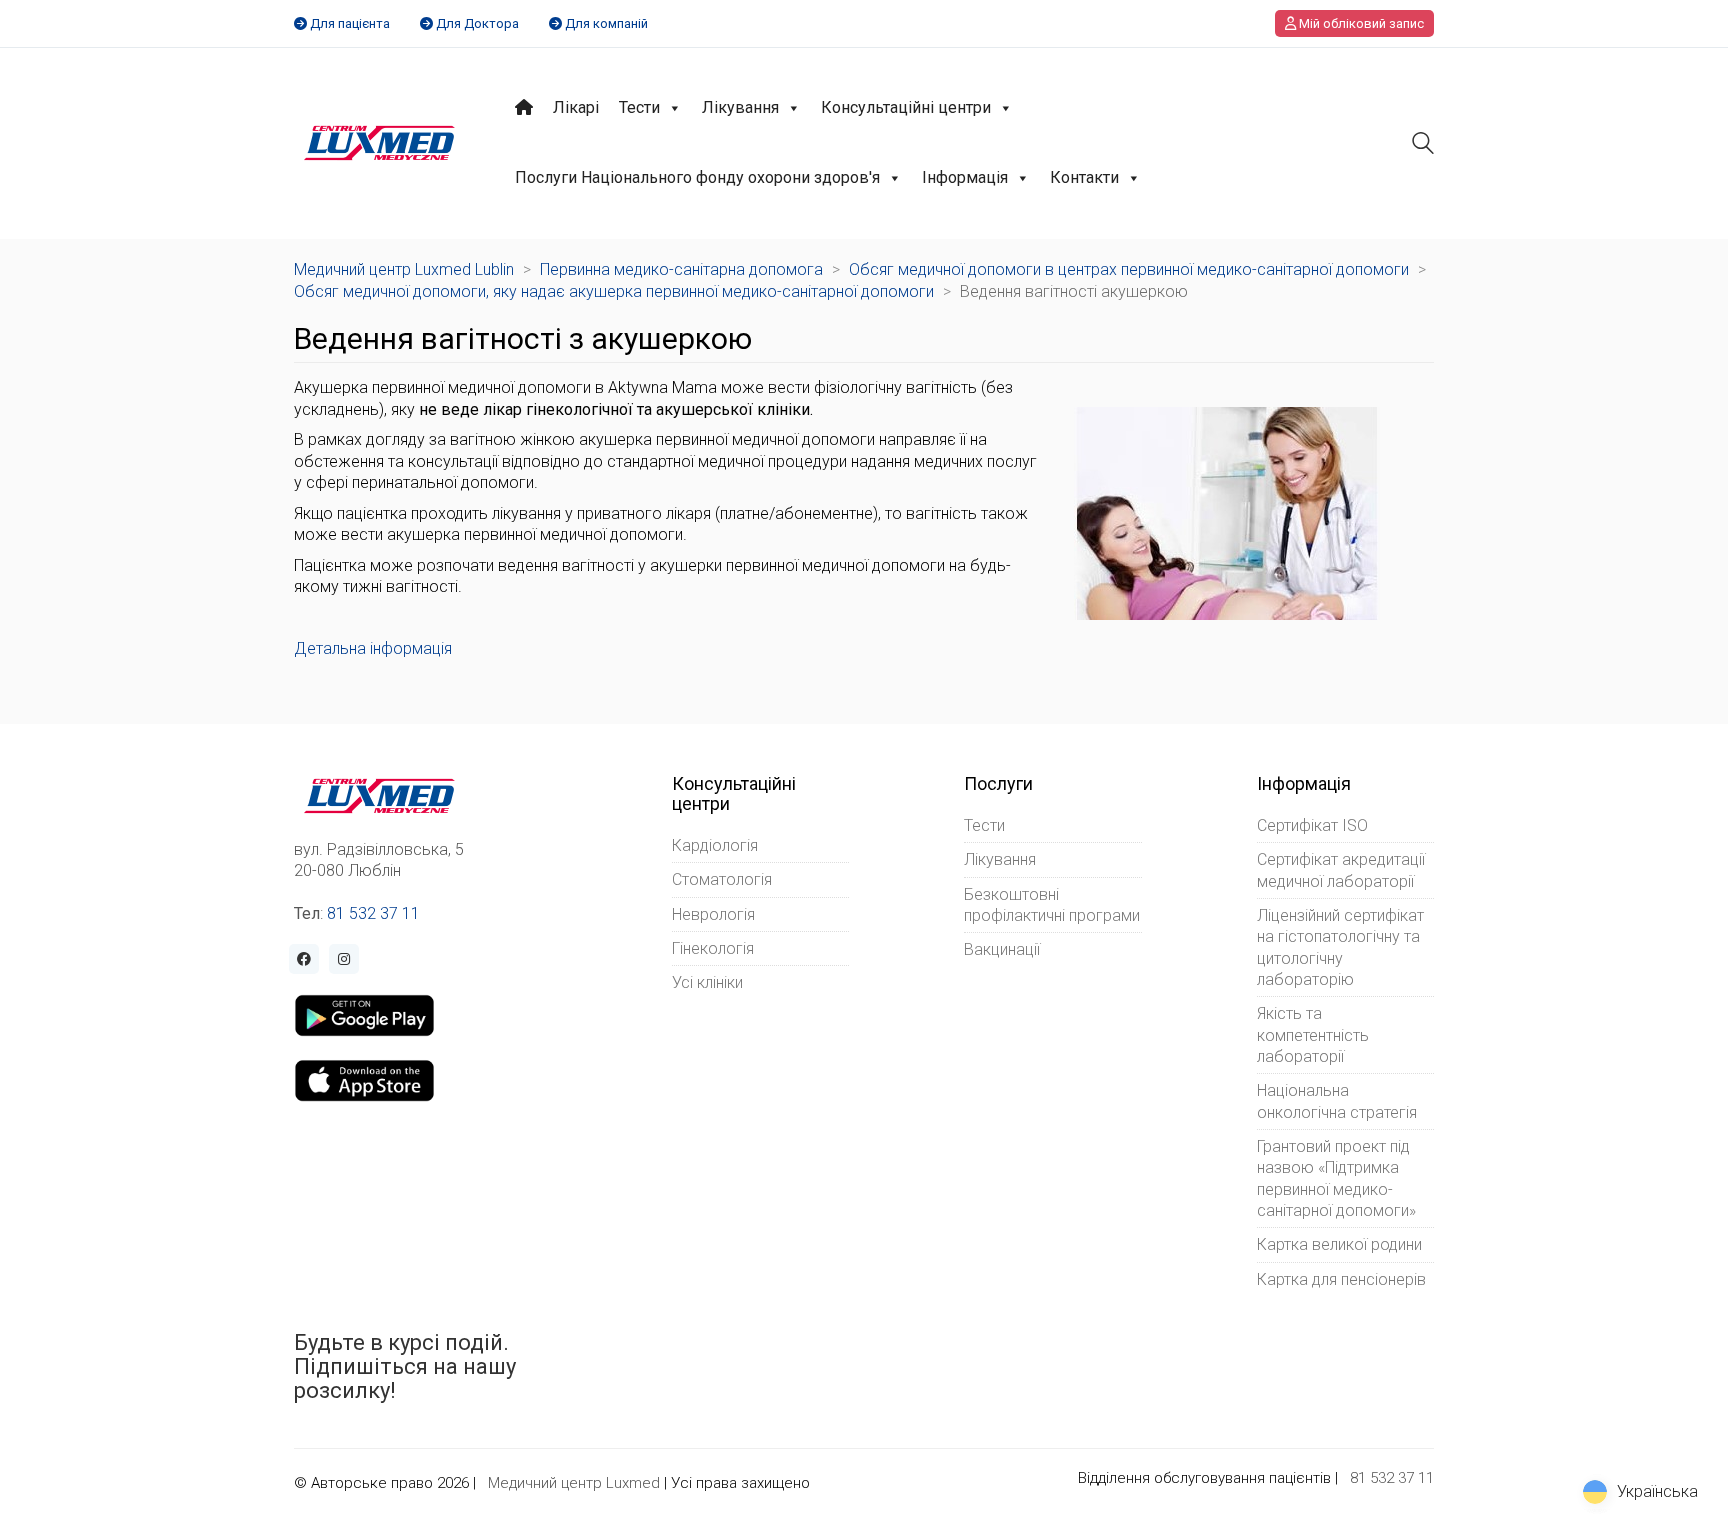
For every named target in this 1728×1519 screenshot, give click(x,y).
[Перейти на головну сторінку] (379, 143)
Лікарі (576, 107)
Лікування (740, 107)
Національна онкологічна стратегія (1337, 1101)
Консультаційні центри (906, 107)
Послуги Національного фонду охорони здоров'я (697, 177)
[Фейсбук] (304, 959)
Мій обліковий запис (1360, 23)
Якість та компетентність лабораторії (1313, 1035)
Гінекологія (713, 948)
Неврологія (713, 914)
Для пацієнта (350, 23)
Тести (639, 107)
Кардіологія (715, 845)
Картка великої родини (1339, 1244)
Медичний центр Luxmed (574, 1483)
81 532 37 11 (373, 913)
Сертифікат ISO (1312, 825)
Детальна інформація (373, 648)
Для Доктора (477, 23)
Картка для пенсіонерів (1341, 1279)
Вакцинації (1002, 949)
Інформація (965, 177)
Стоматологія (722, 879)
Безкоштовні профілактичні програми (1052, 905)
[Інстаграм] (344, 959)
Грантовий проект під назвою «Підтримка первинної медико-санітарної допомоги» (1336, 1178)
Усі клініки (707, 982)
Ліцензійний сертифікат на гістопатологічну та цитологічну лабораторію (1340, 947)
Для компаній (606, 23)
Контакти (1084, 177)
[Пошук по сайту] (1423, 145)
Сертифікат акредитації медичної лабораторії (1341, 870)
